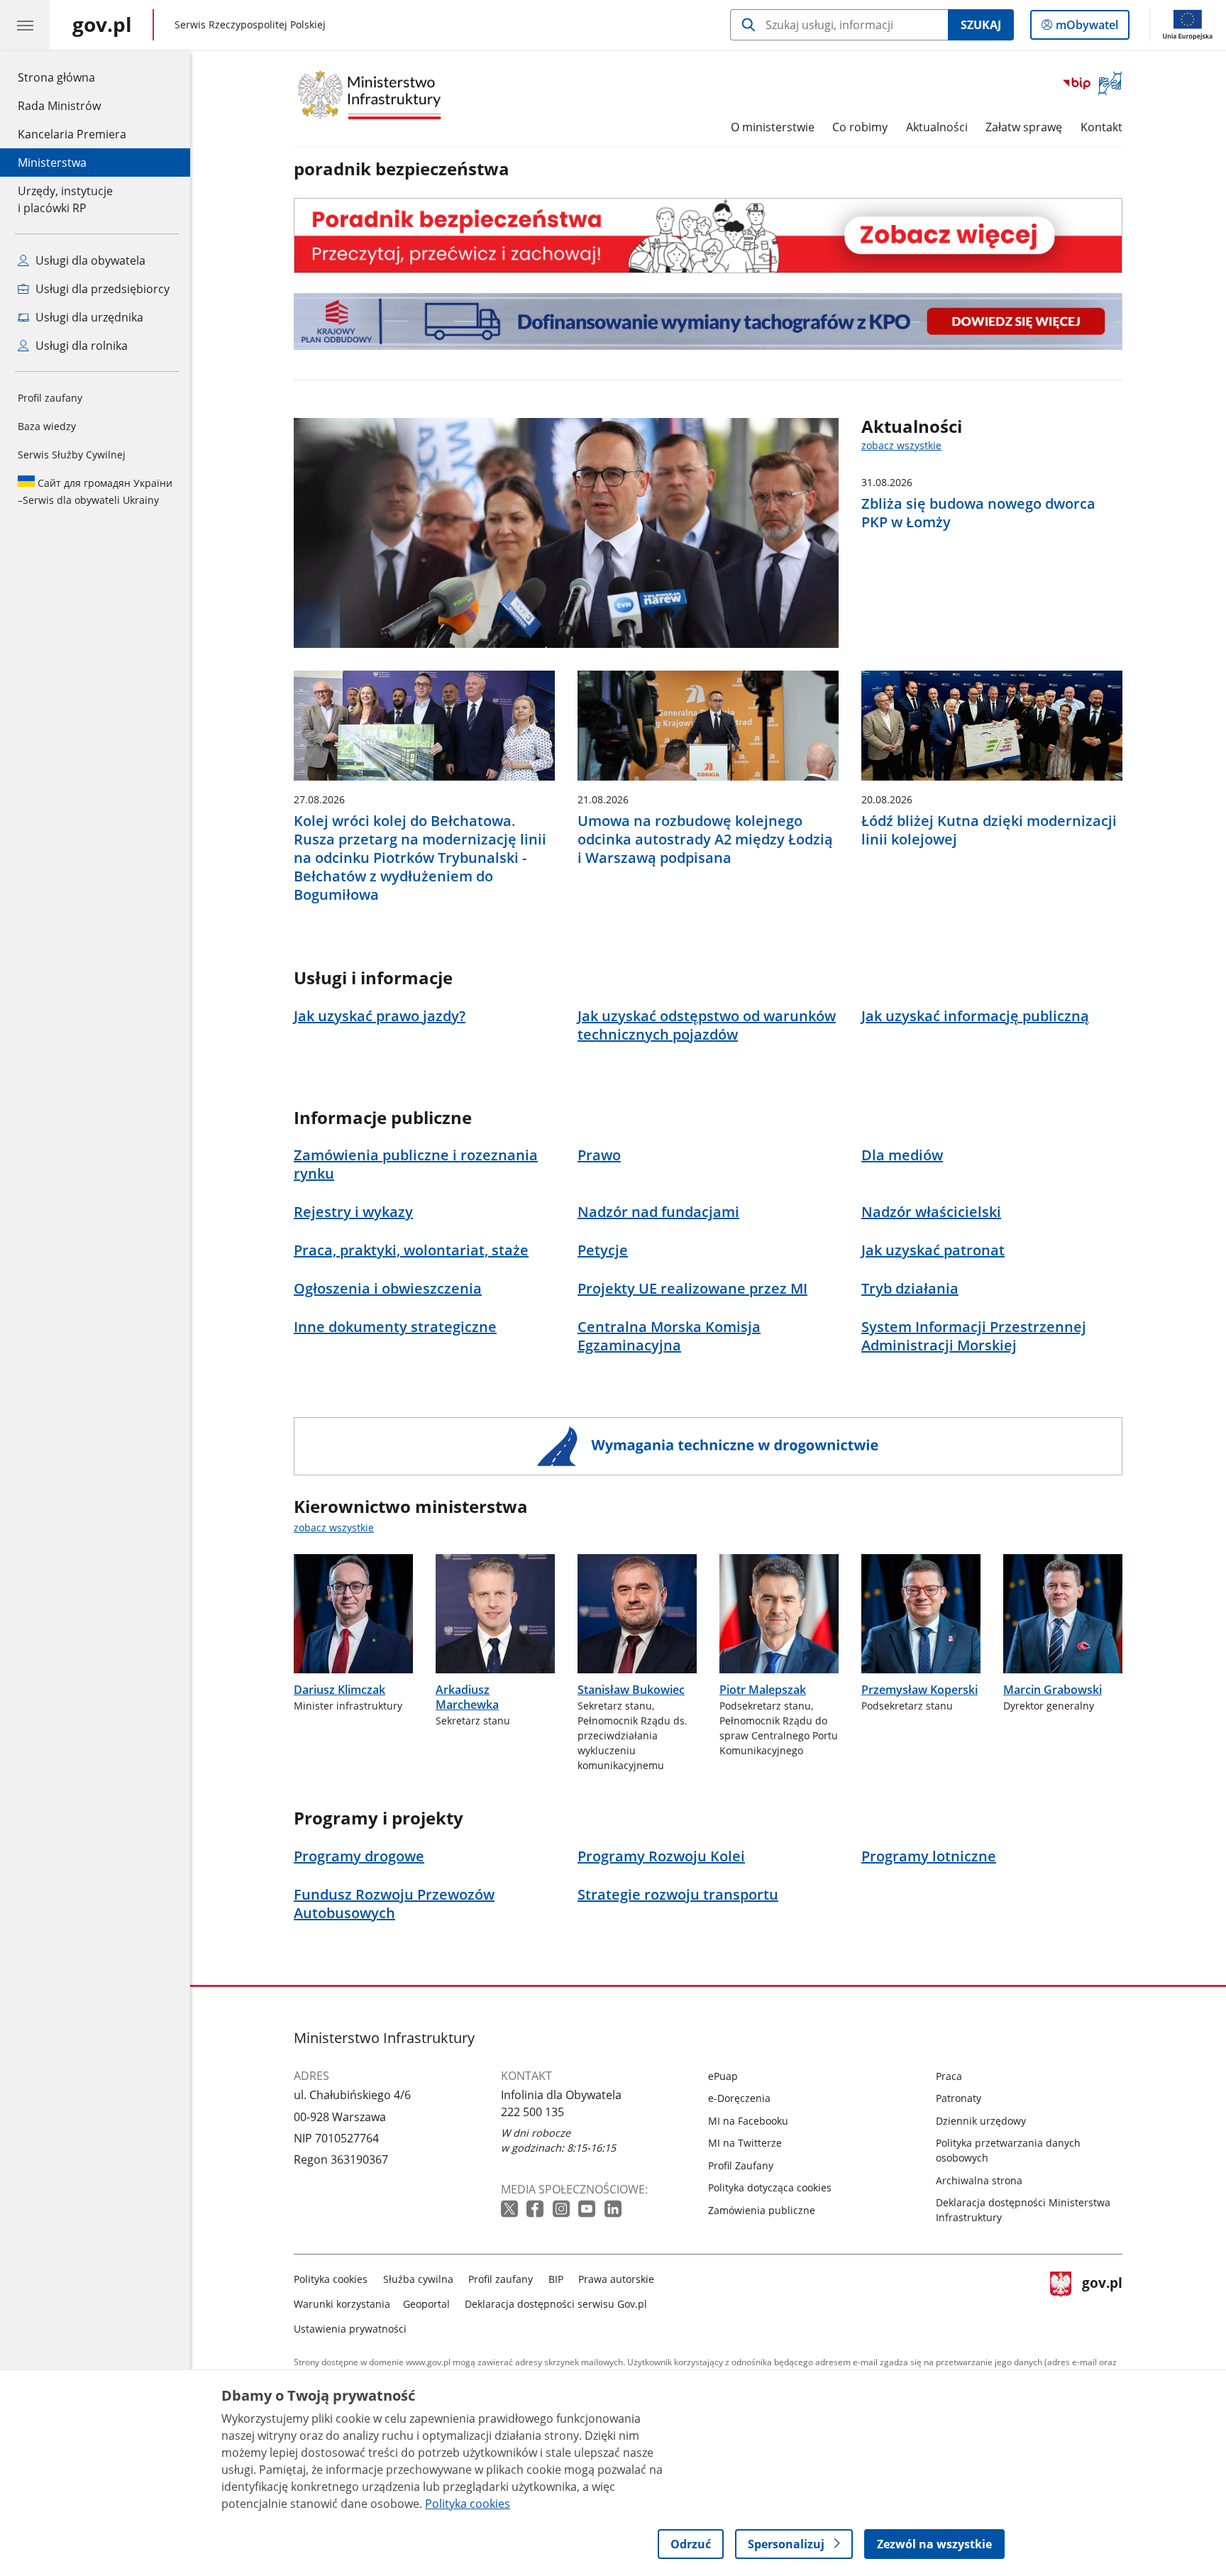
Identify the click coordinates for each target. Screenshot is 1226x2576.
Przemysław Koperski (919, 1690)
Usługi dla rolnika (80, 346)
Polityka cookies (331, 2279)
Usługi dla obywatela (89, 260)
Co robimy (860, 127)
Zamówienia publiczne (762, 2210)
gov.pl (1102, 2301)
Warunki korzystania (342, 2304)
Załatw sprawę (1024, 127)
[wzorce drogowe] (708, 1446)
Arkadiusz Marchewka (467, 1697)
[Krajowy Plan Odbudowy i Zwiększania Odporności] (708, 321)
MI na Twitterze (745, 2143)
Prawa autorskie (616, 2279)
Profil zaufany (50, 398)
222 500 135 (532, 2112)
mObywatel (1087, 28)
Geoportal (426, 2304)
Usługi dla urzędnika (88, 317)
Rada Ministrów (59, 106)
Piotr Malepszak (763, 1690)
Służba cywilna (418, 2279)
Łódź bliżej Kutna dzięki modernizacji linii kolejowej (989, 830)
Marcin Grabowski (1053, 1690)
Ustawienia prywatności (350, 2329)
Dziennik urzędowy (981, 2121)
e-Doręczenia (739, 2098)
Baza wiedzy (47, 426)
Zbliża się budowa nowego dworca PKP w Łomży (978, 513)
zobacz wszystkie (901, 445)
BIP (556, 2279)
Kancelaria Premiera (72, 134)
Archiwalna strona (979, 2180)
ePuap (723, 2076)
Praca (949, 2076)
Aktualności (937, 127)
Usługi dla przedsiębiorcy (101, 289)
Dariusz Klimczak (339, 1690)
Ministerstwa (52, 163)
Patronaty (959, 2098)
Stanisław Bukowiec (631, 1690)
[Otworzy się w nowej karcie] (511, 2209)
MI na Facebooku (748, 2121)
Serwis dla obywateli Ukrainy (95, 491)
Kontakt (1101, 127)
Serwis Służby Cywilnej (72, 455)
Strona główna (72, 77)
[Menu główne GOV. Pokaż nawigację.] (25, 25)
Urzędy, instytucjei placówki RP (65, 199)
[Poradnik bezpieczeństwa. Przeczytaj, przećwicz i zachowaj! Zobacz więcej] (708, 235)
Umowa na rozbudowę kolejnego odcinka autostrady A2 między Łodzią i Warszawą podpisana (705, 840)
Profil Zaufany (741, 2165)
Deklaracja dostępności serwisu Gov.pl (556, 2304)
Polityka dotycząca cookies (770, 2187)
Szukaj (981, 25)
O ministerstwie (773, 127)
